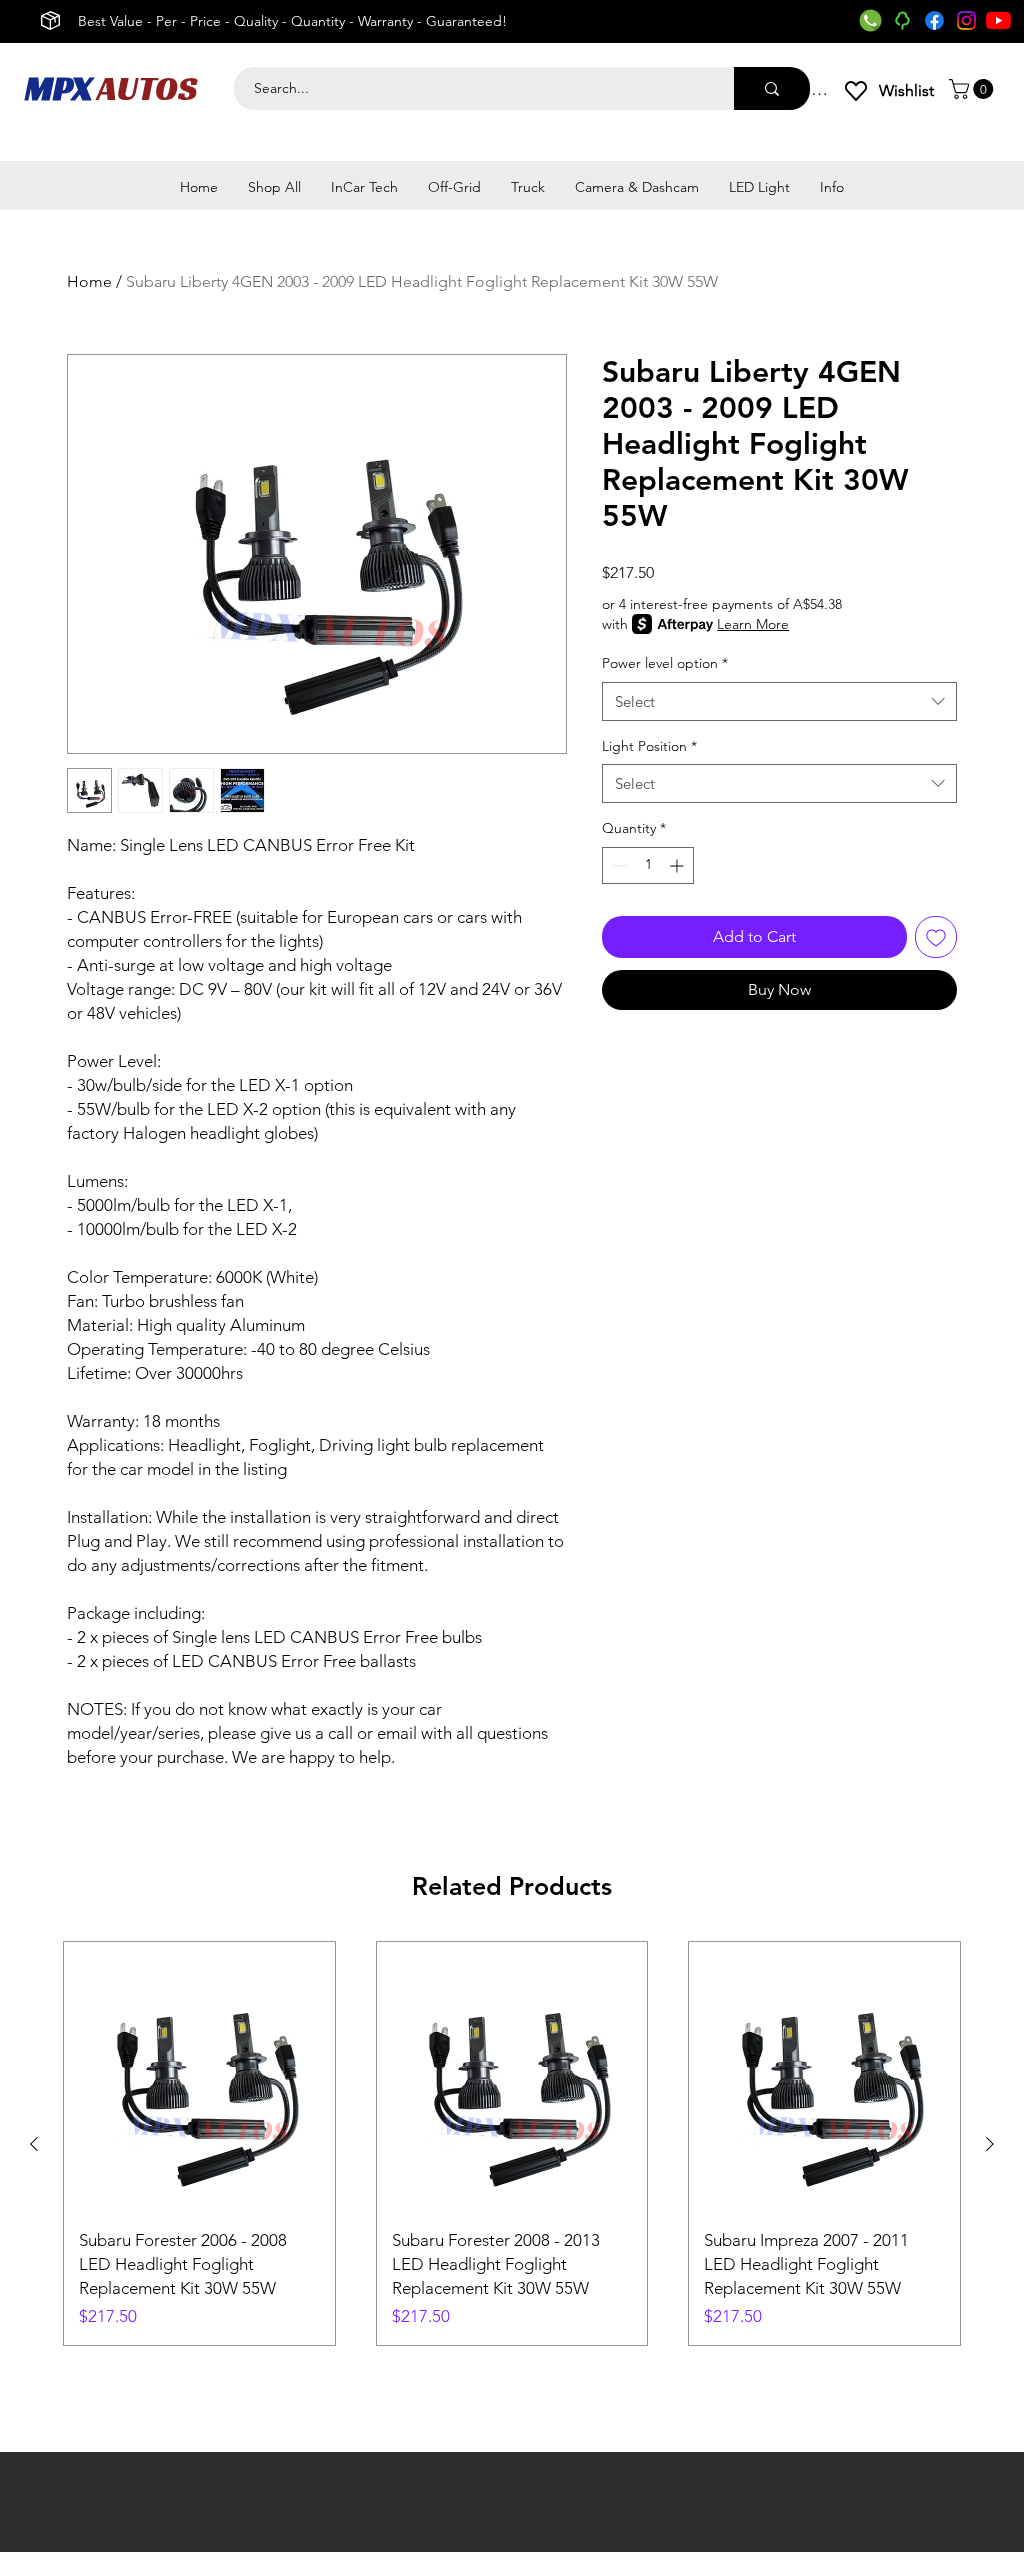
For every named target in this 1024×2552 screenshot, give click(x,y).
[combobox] (779, 701)
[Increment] (678, 865)
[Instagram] (966, 20)
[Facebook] (934, 20)
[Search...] (772, 88)
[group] (512, 2143)
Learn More (753, 624)
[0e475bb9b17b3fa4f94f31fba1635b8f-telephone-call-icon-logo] (870, 20)
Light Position (649, 746)
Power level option (665, 663)
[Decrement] (617, 865)
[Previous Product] (34, 2144)
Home (89, 281)
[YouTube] (998, 20)
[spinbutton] (648, 865)
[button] (973, 89)
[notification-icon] (902, 20)
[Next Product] (990, 2144)
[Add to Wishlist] (936, 937)
